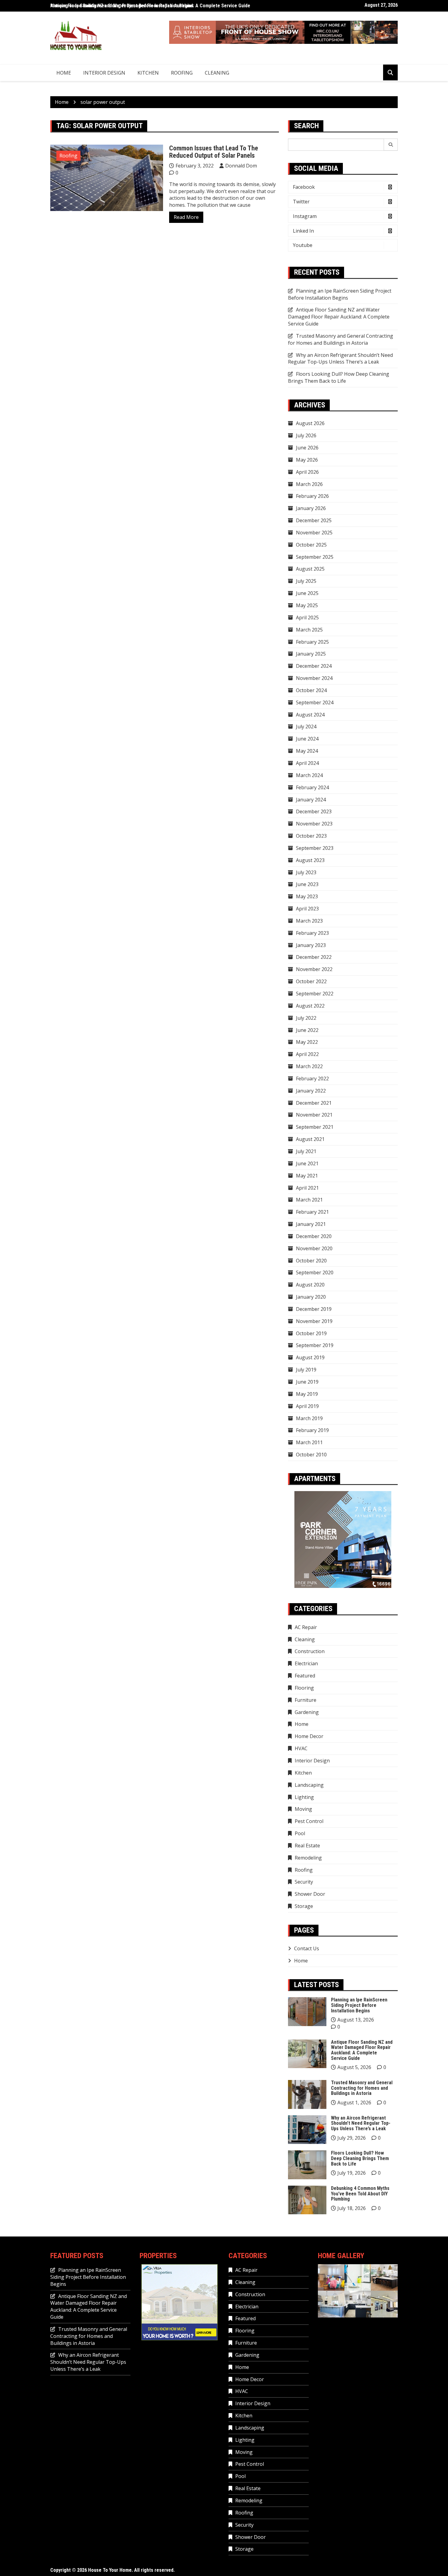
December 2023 (314, 811)
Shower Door (310, 1894)
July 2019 (306, 1370)
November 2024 (314, 678)
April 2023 (307, 909)
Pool (300, 1833)
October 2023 (311, 836)
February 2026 (312, 496)
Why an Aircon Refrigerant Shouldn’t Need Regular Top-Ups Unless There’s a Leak (340, 359)
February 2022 (312, 1079)
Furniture (306, 1700)
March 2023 (309, 921)
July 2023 (306, 872)
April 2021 (307, 1188)
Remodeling (308, 1858)
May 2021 (307, 1176)
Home (64, 73)
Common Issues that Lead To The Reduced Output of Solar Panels (214, 152)
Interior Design (104, 73)
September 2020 (315, 1272)
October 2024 (311, 690)
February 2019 (312, 1430)
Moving (303, 1809)
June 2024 (307, 739)
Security (304, 1882)
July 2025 (306, 581)
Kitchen (148, 73)
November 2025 (314, 533)
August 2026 (310, 423)
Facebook (304, 187)
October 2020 (311, 1261)
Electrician (306, 1663)
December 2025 (314, 520)
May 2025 (307, 605)
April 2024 (307, 763)
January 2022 (311, 1091)
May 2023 (307, 896)
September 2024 (315, 702)
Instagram (305, 216)
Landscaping (309, 1785)
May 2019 (307, 1394)
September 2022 (315, 994)
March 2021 (309, 1200)
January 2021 (311, 1224)
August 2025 (310, 569)
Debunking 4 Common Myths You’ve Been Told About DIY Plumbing (360, 2194)
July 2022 (306, 1018)
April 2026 (307, 472)
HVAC (301, 1748)
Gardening (307, 1712)
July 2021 (306, 1151)
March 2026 (309, 484)
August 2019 (310, 1357)
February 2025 (312, 642)
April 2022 (307, 1054)
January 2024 (311, 800)
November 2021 (314, 1115)
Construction (310, 1651)
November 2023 (314, 824)
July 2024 (306, 727)
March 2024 (309, 775)
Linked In (303, 231)
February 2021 (312, 1212)
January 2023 (311, 945)
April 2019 (307, 1406)
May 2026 (307, 460)
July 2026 (306, 435)
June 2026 (307, 448)
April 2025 (307, 618)
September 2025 (315, 557)
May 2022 (307, 1042)
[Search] (391, 145)
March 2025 (309, 630)
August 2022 (310, 1006)
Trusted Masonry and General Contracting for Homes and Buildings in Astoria (341, 339)
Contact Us (307, 1948)
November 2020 (314, 1248)
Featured (305, 1676)
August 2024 (310, 715)
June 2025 (307, 593)
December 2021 (314, 1103)
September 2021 (315, 1127)
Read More (186, 217)
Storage (304, 1906)
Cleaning (217, 73)
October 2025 (311, 545)
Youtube (303, 245)
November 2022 (314, 969)
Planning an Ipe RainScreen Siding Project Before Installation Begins (340, 294)
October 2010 (311, 1455)
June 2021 (307, 1163)
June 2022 (307, 1030)
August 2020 (310, 1285)
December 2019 (314, 1309)
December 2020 (314, 1236)
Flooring (304, 1688)
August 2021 (310, 1139)
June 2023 (307, 884)
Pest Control (309, 1821)
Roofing (182, 73)
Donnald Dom (241, 166)
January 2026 (311, 508)
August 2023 (310, 860)
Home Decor (309, 1736)
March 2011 (309, 1442)
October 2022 (311, 981)
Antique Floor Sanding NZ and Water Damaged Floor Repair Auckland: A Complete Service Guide (150, 6)
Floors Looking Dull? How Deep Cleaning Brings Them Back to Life (339, 377)
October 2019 (311, 1333)
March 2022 (309, 1066)
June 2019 (307, 1382)
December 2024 (314, 666)
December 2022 (314, 957)
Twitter (301, 202)
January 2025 (311, 654)
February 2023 (312, 933)
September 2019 (315, 1345)
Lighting (304, 1797)
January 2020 (311, 1297)
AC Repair (306, 1627)
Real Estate (307, 1846)
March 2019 (309, 1418)
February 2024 (312, 787)
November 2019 (314, 1321)
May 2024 (307, 751)
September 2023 (315, 848)
